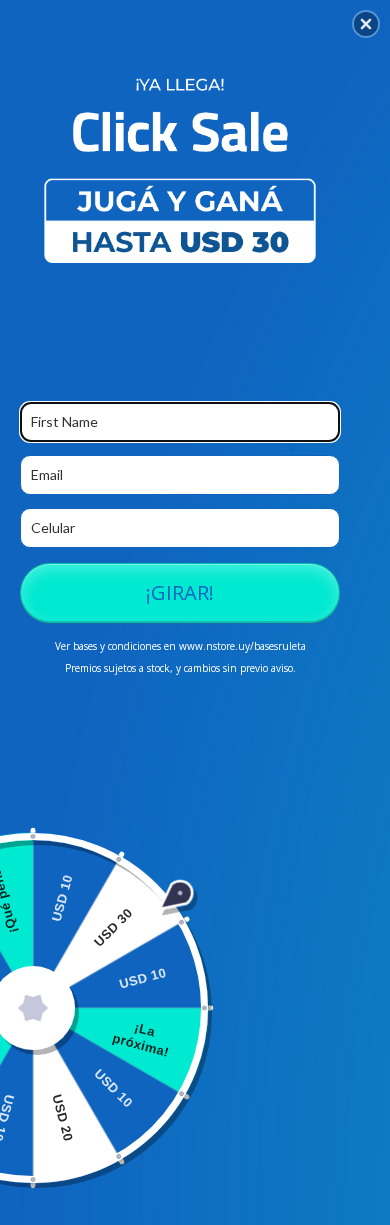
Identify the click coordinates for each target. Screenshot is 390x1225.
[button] (366, 24)
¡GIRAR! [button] (180, 592)
